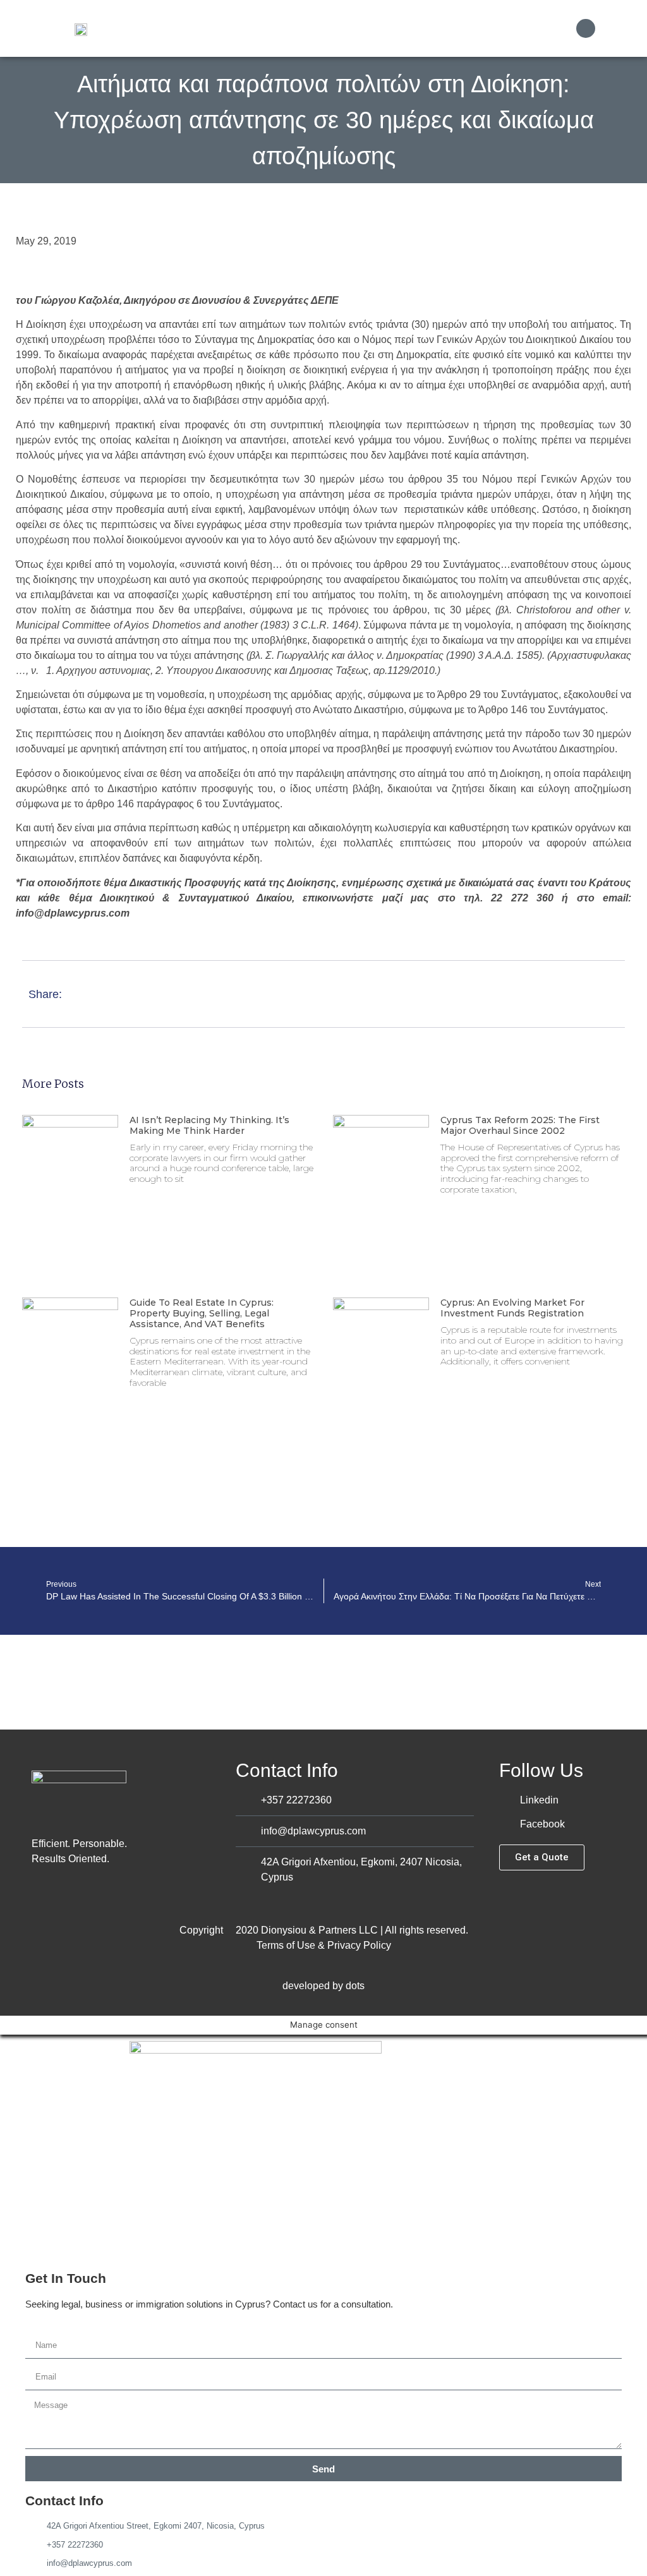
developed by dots (323, 1986)
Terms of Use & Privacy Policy (324, 1945)
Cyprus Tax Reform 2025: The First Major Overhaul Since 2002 (520, 1125)
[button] (554, 29)
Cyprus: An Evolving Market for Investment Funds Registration (512, 1308)
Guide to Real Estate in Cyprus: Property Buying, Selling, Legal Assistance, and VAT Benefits (202, 1313)
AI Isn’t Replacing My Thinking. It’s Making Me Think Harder (209, 1125)
